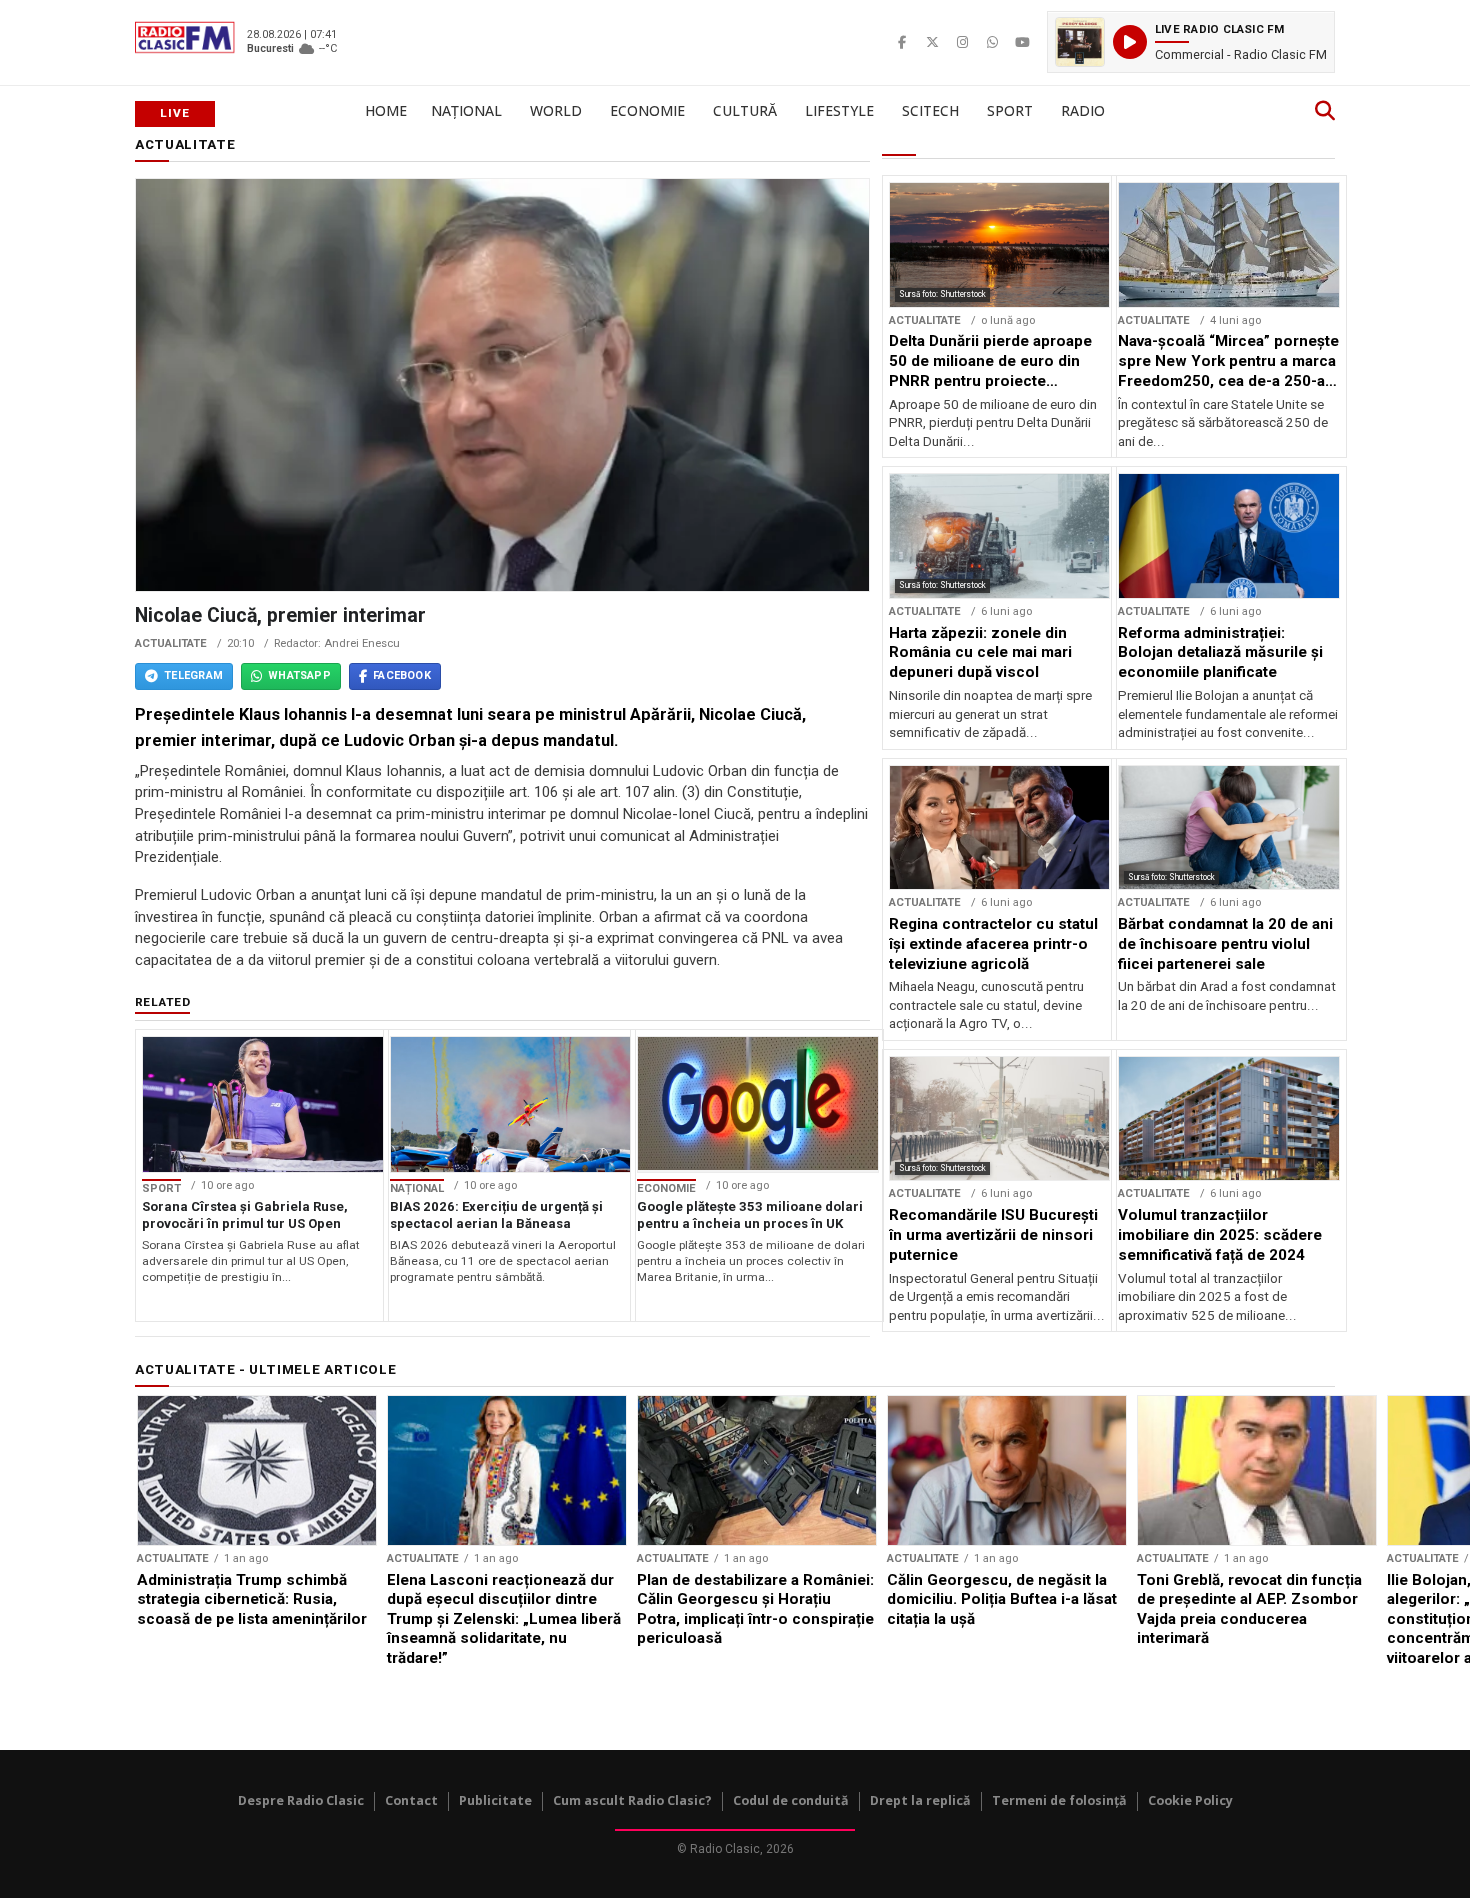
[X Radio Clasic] (932, 42)
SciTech (930, 110)
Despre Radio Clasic (301, 1800)
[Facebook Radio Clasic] (902, 42)
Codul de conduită (791, 1800)
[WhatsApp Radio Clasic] (992, 42)
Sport (1010, 110)
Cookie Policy (1190, 1800)
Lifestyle (839, 110)
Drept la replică (920, 1800)
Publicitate (495, 1800)
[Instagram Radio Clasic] (962, 42)
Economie (647, 110)
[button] (1191, 42)
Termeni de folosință (1059, 1800)
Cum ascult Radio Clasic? (632, 1800)
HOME (386, 110)
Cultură (745, 110)
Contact (411, 1800)
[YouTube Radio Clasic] (1022, 42)
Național (466, 110)
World (556, 110)
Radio (1083, 110)
